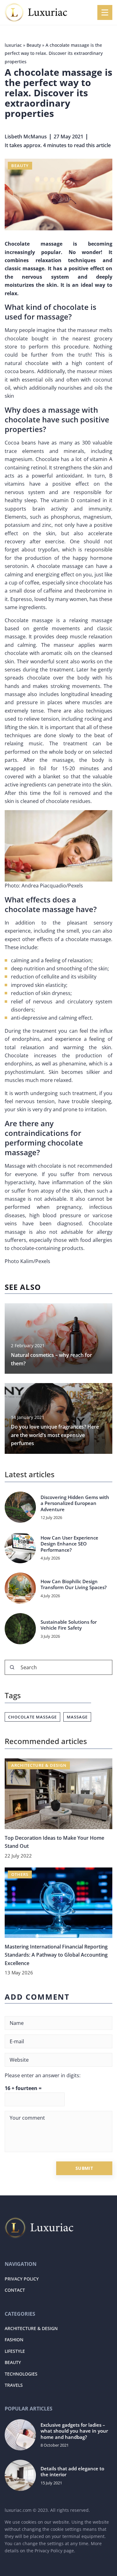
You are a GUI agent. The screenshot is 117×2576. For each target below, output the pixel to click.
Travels (14, 2385)
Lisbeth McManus (26, 137)
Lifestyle (15, 2351)
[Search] (12, 1667)
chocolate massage (32, 1717)
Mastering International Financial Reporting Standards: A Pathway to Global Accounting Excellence (56, 1955)
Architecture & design (31, 2328)
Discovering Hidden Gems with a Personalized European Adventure (75, 1503)
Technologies (21, 2374)
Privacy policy (22, 2279)
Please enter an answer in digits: (43, 2075)
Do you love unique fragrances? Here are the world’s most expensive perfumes (55, 1435)
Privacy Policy (49, 2551)
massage (77, 1717)
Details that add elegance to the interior (72, 2472)
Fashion (14, 2340)
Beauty (20, 166)
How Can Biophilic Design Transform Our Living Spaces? (74, 1585)
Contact (15, 2290)
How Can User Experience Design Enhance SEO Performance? (69, 1544)
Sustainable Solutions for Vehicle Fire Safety (69, 1625)
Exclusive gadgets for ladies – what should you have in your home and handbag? (74, 2431)
